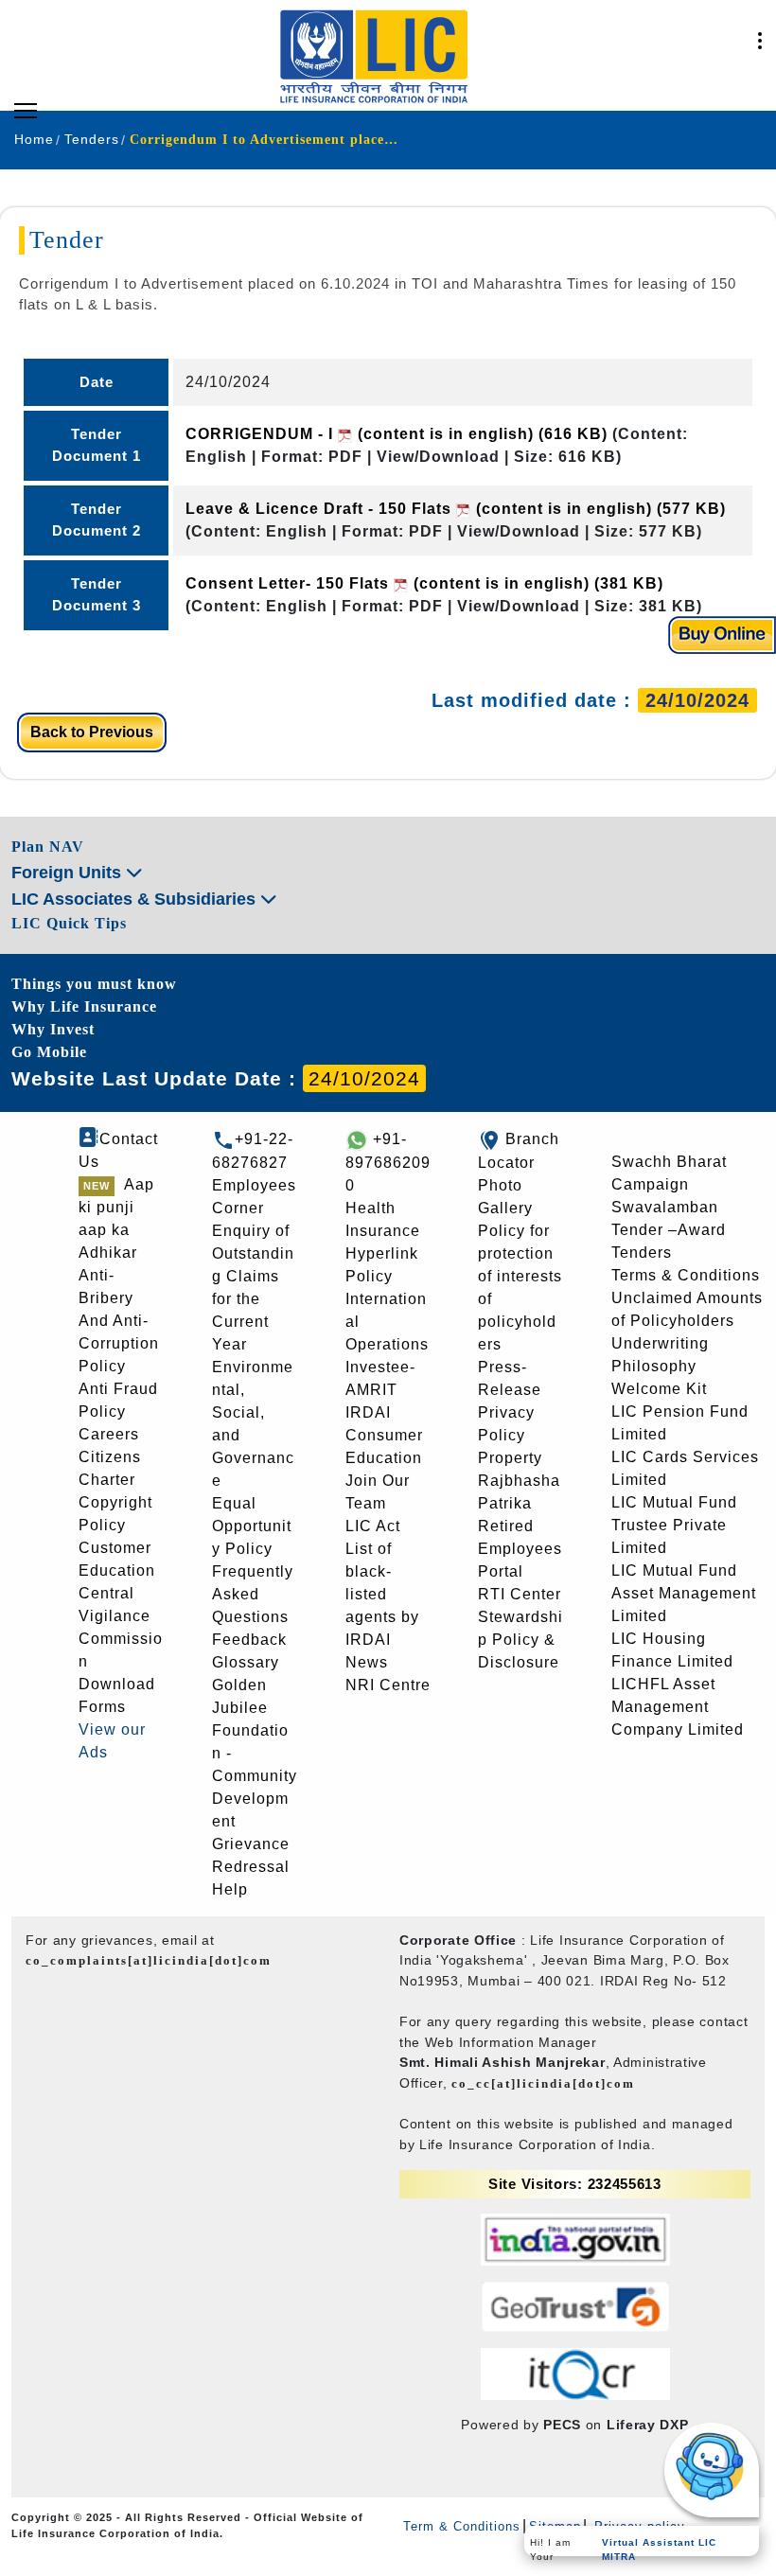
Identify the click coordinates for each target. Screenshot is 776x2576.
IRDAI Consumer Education (384, 1435)
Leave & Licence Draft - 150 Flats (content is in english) (456, 509)
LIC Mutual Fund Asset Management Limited (684, 1593)
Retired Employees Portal (520, 1549)
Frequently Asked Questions (253, 1594)
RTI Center (520, 1594)
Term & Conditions (462, 2526)
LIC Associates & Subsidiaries (136, 899)
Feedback (249, 1640)
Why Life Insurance (84, 1006)
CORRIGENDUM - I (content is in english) (397, 434)
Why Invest (53, 1029)
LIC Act (373, 1526)
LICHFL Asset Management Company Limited (678, 1707)
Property (510, 1458)
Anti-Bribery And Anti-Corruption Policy (119, 1321)
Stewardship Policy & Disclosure (520, 1640)
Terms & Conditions (686, 1275)
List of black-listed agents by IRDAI (382, 1594)
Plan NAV (48, 847)
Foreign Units (69, 873)
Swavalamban (665, 1207)
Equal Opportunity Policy (252, 1526)
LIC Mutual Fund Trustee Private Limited (674, 1525)
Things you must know (94, 984)
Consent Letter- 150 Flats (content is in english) (424, 583)
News (367, 1662)
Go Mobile (49, 1052)
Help (230, 1889)
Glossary (246, 1662)
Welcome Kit (659, 1389)
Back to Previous (92, 732)
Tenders (642, 1253)
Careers (109, 1434)
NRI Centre (388, 1685)
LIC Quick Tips (69, 923)
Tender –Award (669, 1230)
